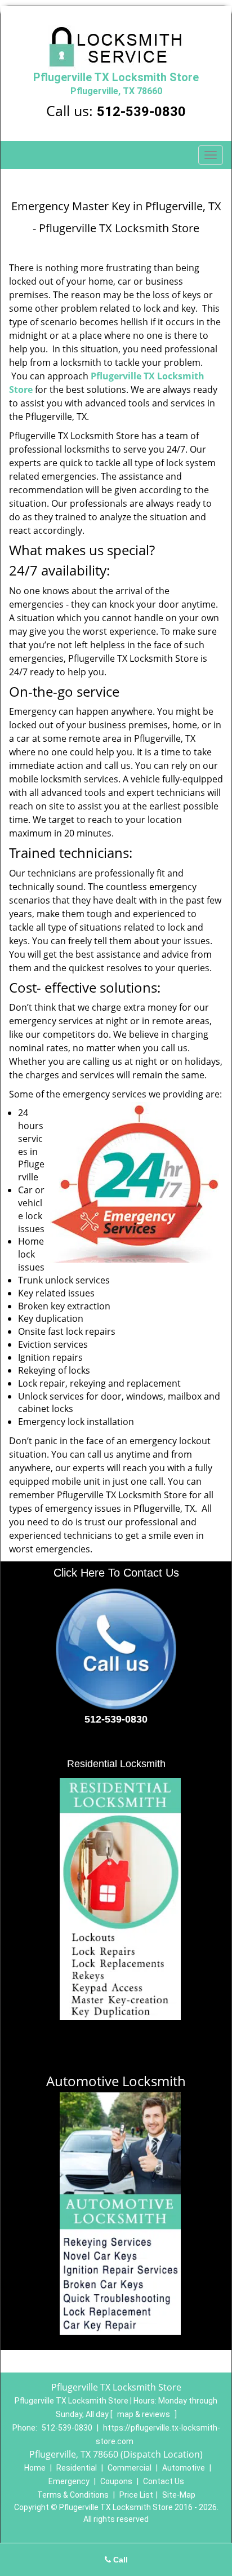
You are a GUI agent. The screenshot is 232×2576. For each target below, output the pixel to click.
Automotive (184, 2468)
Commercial (130, 2468)
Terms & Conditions (73, 2495)
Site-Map (179, 2495)
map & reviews (144, 2414)
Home (35, 2468)
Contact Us (164, 2481)
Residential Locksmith (116, 1764)
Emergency (69, 2481)
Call (119, 2560)
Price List (136, 2495)
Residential (77, 2468)
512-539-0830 (141, 112)
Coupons (116, 2481)
